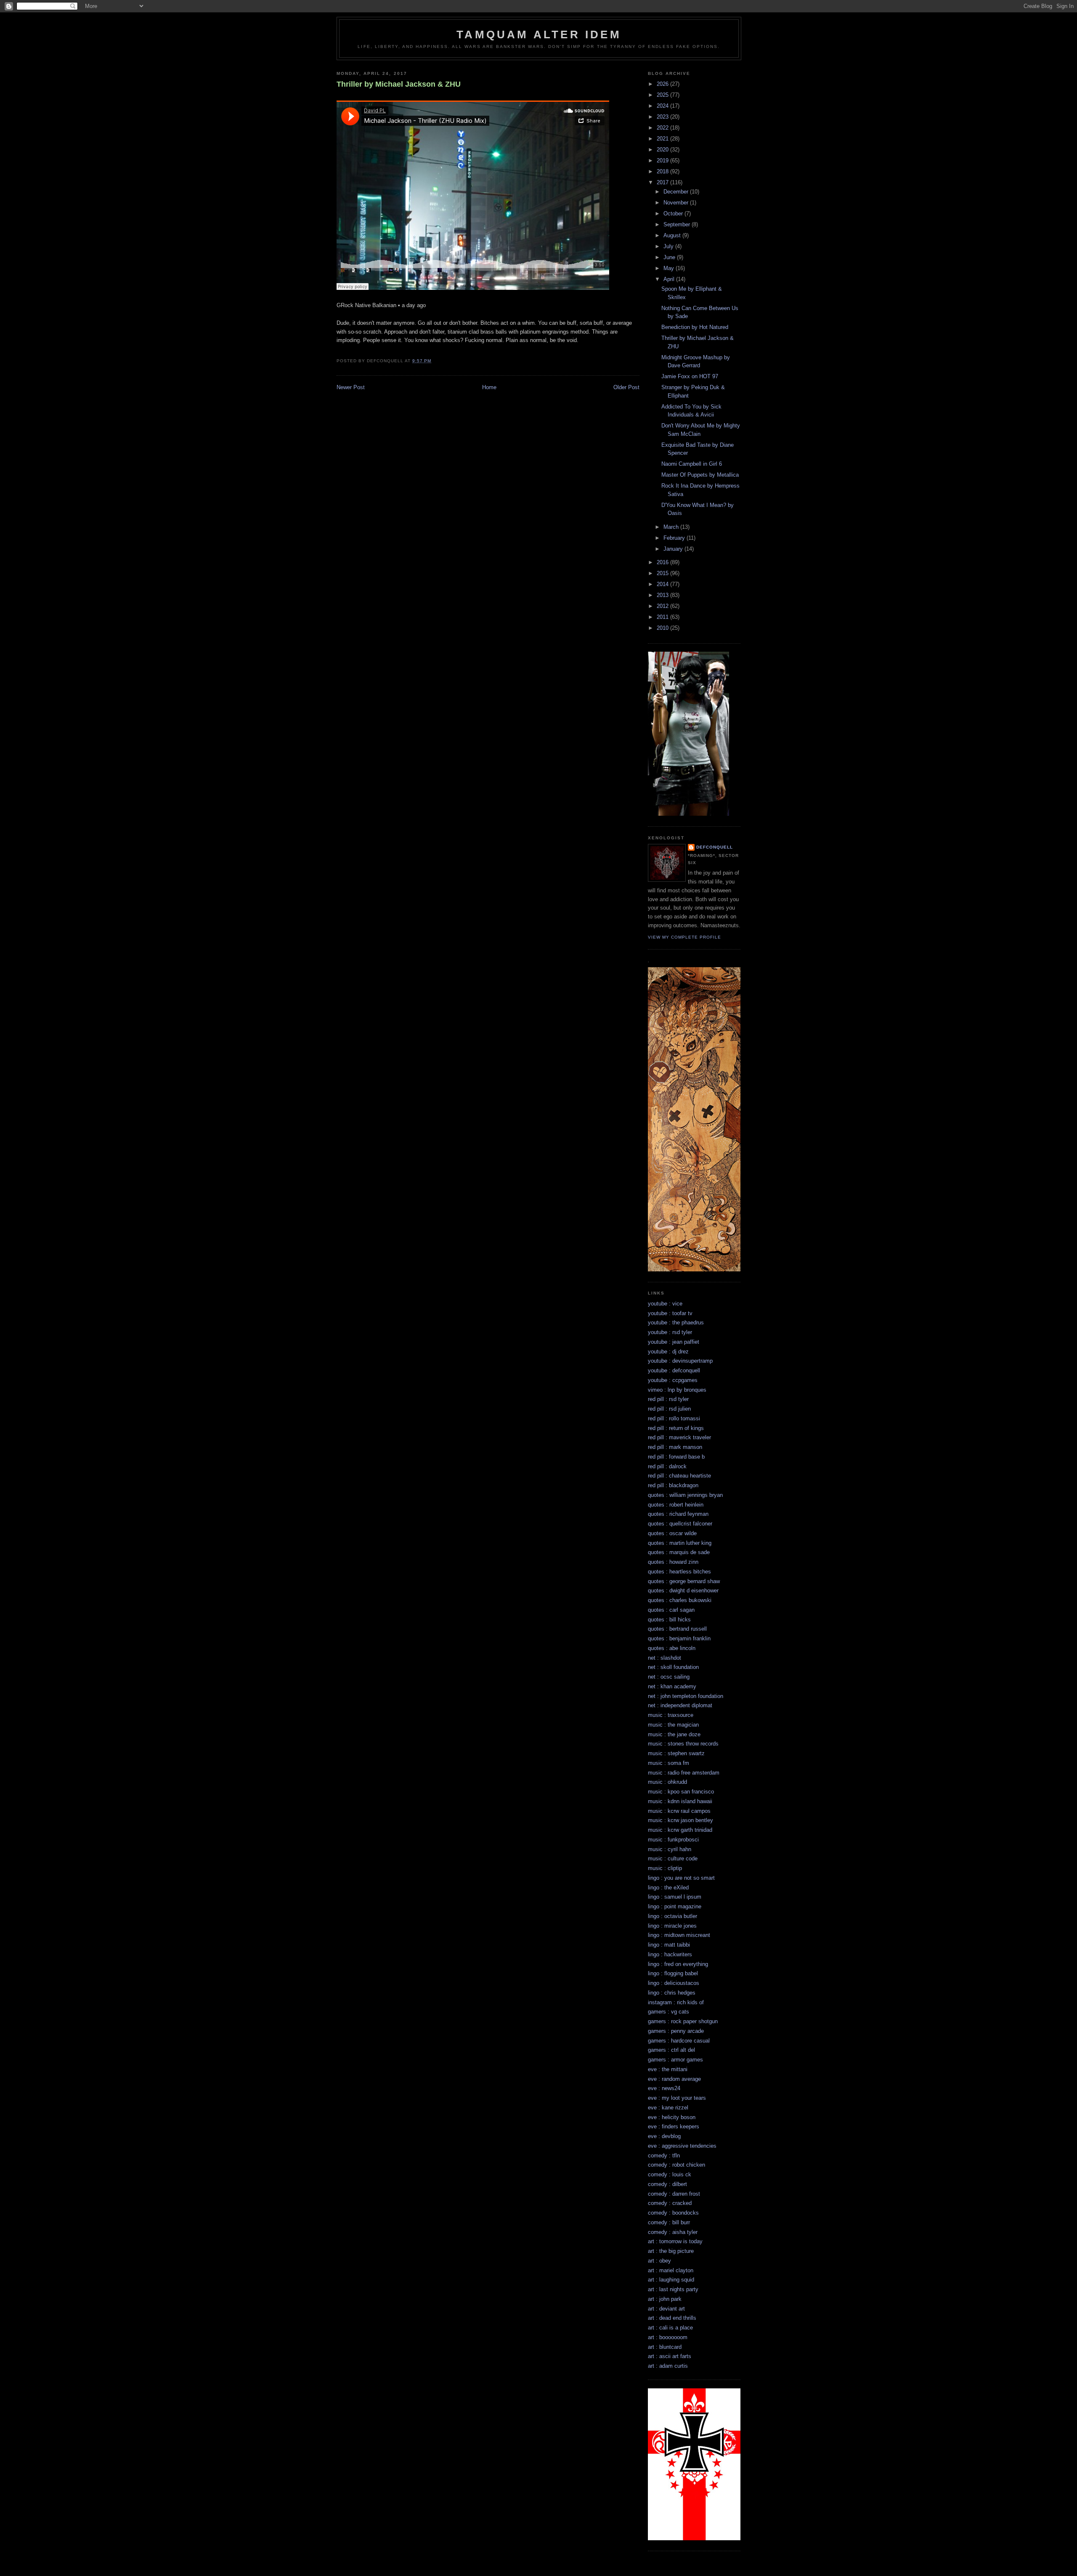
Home (489, 387)
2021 (663, 139)
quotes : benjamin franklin (679, 1638)
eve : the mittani (668, 2069)
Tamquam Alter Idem (539, 34)
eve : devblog (664, 2136)
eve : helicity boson (672, 2117)
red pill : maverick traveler (679, 1437)
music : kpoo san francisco (681, 1792)
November (677, 203)
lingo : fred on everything (678, 1964)
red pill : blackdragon (673, 1485)
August (673, 235)
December (677, 192)
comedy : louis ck (670, 2174)
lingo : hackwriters (670, 1954)
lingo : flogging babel (673, 1973)
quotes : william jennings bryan (685, 1495)
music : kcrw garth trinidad (680, 1830)
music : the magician (673, 1725)
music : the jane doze (674, 1734)
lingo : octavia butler (672, 1916)
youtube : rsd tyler (670, 1332)
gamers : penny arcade (676, 2031)
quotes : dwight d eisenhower (683, 1590)
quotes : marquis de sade (679, 1552)
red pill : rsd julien (669, 1409)
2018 (663, 171)
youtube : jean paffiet (674, 1342)
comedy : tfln (664, 2156)
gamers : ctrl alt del (671, 2050)
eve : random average (674, 2079)
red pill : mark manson (675, 1447)
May (670, 268)
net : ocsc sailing (669, 1677)
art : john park (665, 2299)
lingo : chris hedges (672, 1993)
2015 (663, 573)
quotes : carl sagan (671, 1610)
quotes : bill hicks (669, 1620)
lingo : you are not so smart (681, 1878)
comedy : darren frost (674, 2194)
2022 (663, 128)
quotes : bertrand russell (677, 1629)
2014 (663, 584)
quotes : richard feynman (678, 1514)
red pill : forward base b (676, 1457)
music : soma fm (668, 1763)
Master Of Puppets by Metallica (700, 475)
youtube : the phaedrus (676, 1322)
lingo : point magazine (675, 1906)
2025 (663, 95)
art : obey (659, 2261)
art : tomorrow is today (675, 2241)
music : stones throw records (683, 1744)
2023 (663, 117)
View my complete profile (684, 937)
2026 (663, 84)
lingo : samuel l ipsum (675, 1897)
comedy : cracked (670, 2203)
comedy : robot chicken (676, 2165)
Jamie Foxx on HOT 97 (690, 376)
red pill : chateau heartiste (679, 1476)
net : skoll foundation (673, 1667)
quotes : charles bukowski (680, 1600)
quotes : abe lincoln (672, 1648)
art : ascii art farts (670, 2356)
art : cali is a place (670, 2328)
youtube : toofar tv (670, 1313)
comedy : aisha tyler (673, 2232)
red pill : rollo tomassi (674, 1418)
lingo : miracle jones (672, 1926)
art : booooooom (668, 2337)
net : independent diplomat (680, 1705)
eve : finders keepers (674, 2126)
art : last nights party (673, 2289)
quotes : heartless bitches (679, 1572)
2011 (663, 617)
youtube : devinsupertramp (680, 1361)
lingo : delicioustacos (674, 1983)
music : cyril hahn (670, 1849)
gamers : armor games (675, 2060)
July (669, 246)
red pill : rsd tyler (668, 1399)
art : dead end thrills (672, 2318)
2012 (663, 606)
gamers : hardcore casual (679, 2041)
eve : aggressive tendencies (682, 2146)
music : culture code (673, 1858)
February (675, 538)
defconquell (715, 847)
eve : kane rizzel (668, 2108)
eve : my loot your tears (677, 2098)
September (678, 224)
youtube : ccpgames (673, 1380)
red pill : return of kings (676, 1428)
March (672, 527)
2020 (663, 150)
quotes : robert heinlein (676, 1505)
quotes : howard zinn (673, 1562)
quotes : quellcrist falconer (680, 1524)
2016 (663, 562)
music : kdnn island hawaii (680, 1801)
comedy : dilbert (667, 2184)
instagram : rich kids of (676, 2002)
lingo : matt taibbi (669, 1945)
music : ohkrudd (667, 1782)
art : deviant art (666, 2309)
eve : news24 (664, 2088)
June (670, 257)
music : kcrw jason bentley (680, 1820)
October (674, 214)
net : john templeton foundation (686, 1696)
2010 (663, 628)
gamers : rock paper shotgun (683, 2021)
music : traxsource (671, 1715)
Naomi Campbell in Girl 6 (692, 464)
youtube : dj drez (668, 1352)
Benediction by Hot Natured (695, 327)
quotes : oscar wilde (672, 1533)
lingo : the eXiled (668, 1888)
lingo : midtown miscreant (679, 1935)
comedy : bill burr (669, 2222)
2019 (663, 161)
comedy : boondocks (673, 2213)
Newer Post (351, 387)
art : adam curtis (668, 2366)
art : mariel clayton (671, 2270)
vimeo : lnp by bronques (677, 1390)
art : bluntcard (665, 2347)
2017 (663, 182)
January (674, 549)
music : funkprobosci (673, 1840)
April (670, 279)
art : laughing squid (671, 2280)
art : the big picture (671, 2251)
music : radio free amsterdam (684, 1773)
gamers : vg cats (668, 2012)
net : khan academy (672, 1686)
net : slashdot (665, 1658)
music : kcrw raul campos (679, 1811)
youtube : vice (665, 1304)
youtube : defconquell (674, 1370)
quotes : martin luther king (680, 1543)
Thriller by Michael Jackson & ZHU (399, 84)
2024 (663, 106)
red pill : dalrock (667, 1466)
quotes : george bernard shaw (684, 1581)
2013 (663, 595)
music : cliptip (665, 1868)
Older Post (626, 387)
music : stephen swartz (676, 1753)
